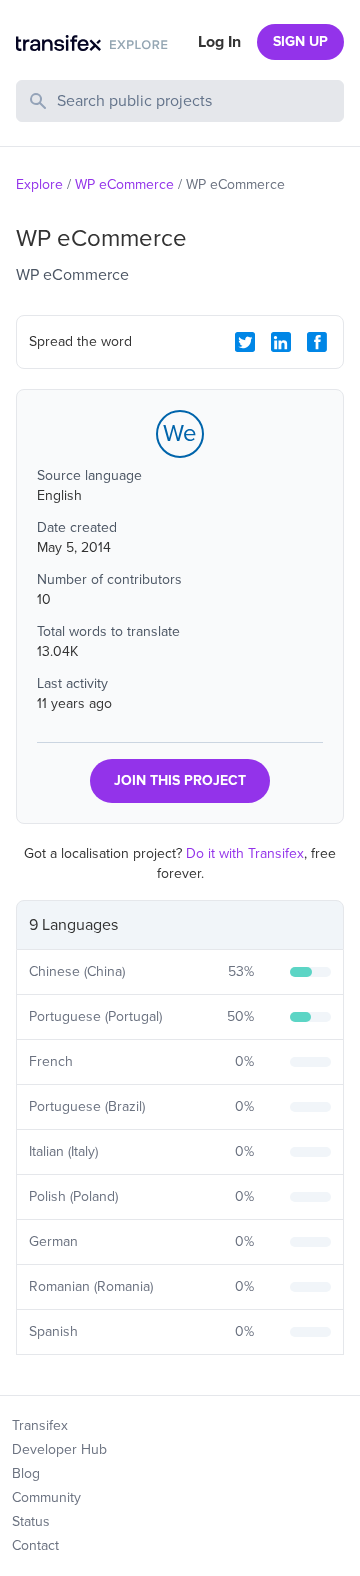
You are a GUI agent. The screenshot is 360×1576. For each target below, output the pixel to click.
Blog (26, 1473)
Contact (35, 1545)
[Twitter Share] (245, 342)
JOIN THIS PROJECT (180, 780)
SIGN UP (300, 41)
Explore (39, 184)
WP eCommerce (124, 184)
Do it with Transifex (245, 853)
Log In (219, 42)
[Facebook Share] (317, 342)
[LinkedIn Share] (281, 342)
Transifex (40, 1425)
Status (31, 1521)
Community (46, 1497)
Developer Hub (59, 1449)
